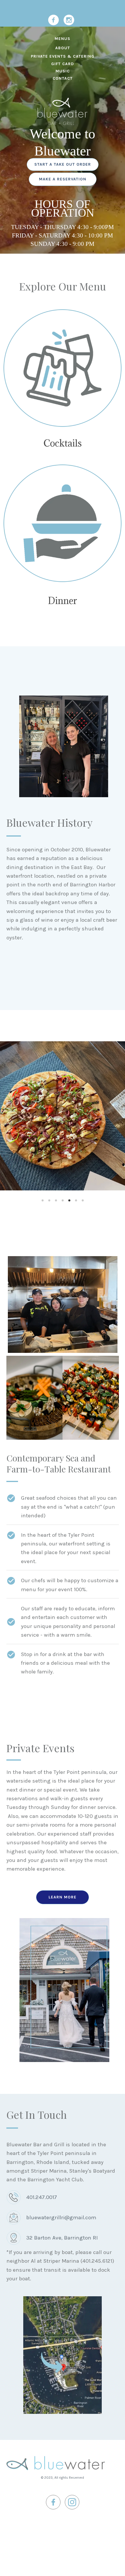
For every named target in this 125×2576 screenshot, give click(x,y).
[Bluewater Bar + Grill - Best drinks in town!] (63, 368)
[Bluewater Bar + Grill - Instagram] (69, 20)
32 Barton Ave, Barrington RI (62, 2238)
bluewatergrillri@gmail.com (61, 2218)
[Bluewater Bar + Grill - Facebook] (53, 20)
